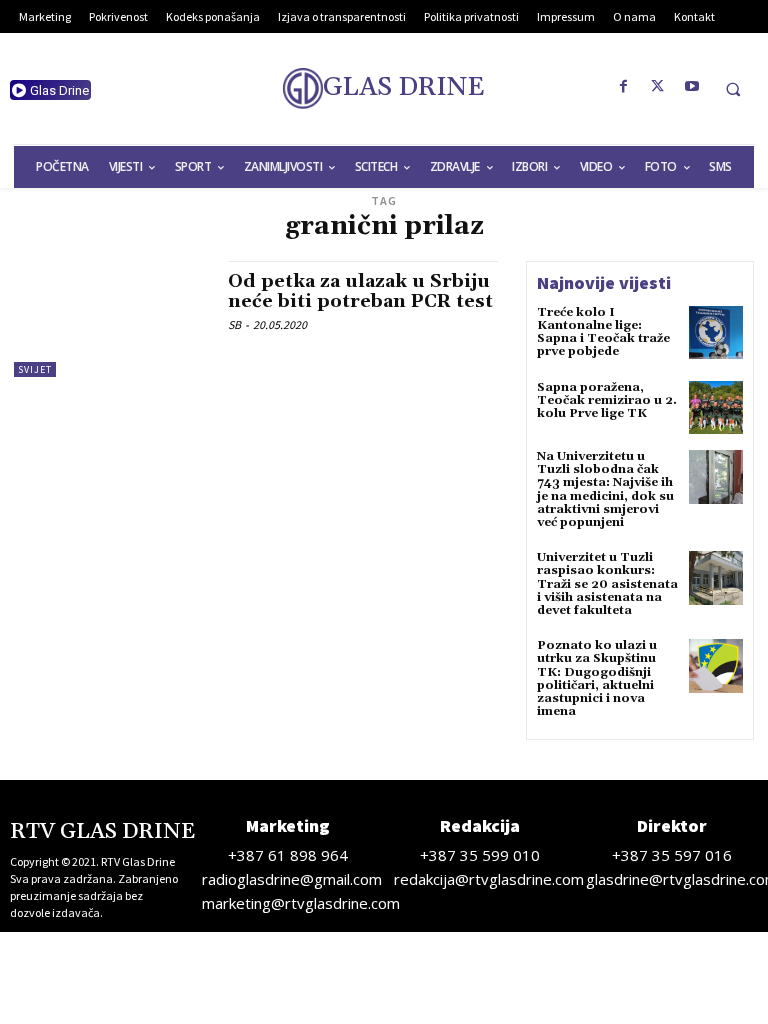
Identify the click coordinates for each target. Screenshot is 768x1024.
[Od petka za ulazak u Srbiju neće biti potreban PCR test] (111, 319)
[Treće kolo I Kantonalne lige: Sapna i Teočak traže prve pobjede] (716, 333)
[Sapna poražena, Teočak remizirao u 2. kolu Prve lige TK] (716, 408)
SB (234, 324)
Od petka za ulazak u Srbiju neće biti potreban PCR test (360, 291)
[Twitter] (658, 87)
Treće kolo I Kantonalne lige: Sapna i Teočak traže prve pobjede (603, 332)
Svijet (35, 369)
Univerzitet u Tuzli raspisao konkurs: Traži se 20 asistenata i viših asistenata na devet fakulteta (607, 584)
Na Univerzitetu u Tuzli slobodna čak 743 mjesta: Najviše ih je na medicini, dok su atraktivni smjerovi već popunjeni (605, 489)
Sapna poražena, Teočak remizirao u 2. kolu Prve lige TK (607, 400)
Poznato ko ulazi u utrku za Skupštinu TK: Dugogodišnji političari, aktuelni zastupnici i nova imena (597, 678)
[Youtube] (692, 87)
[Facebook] (624, 87)
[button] (733, 89)
